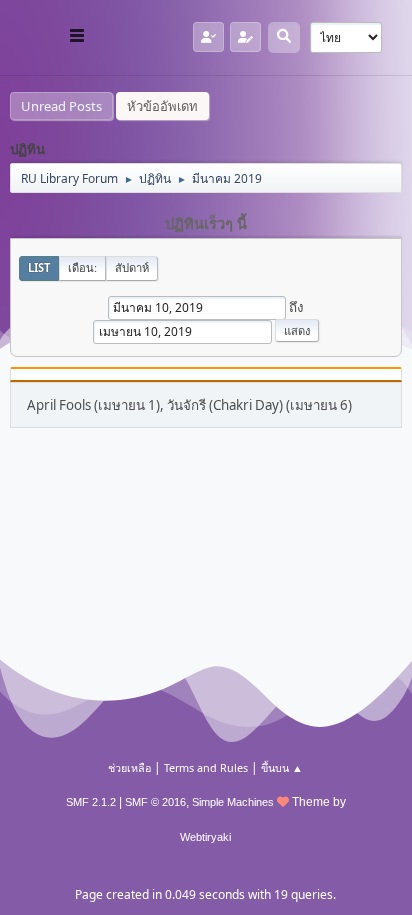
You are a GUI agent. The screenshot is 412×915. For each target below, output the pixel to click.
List (39, 267)
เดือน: (82, 267)
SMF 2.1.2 (91, 802)
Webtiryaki (205, 837)
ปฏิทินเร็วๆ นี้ (206, 224)
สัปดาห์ (132, 267)
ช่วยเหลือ (129, 767)
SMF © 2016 (155, 802)
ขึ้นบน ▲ (282, 767)
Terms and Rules (206, 767)
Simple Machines (233, 802)
